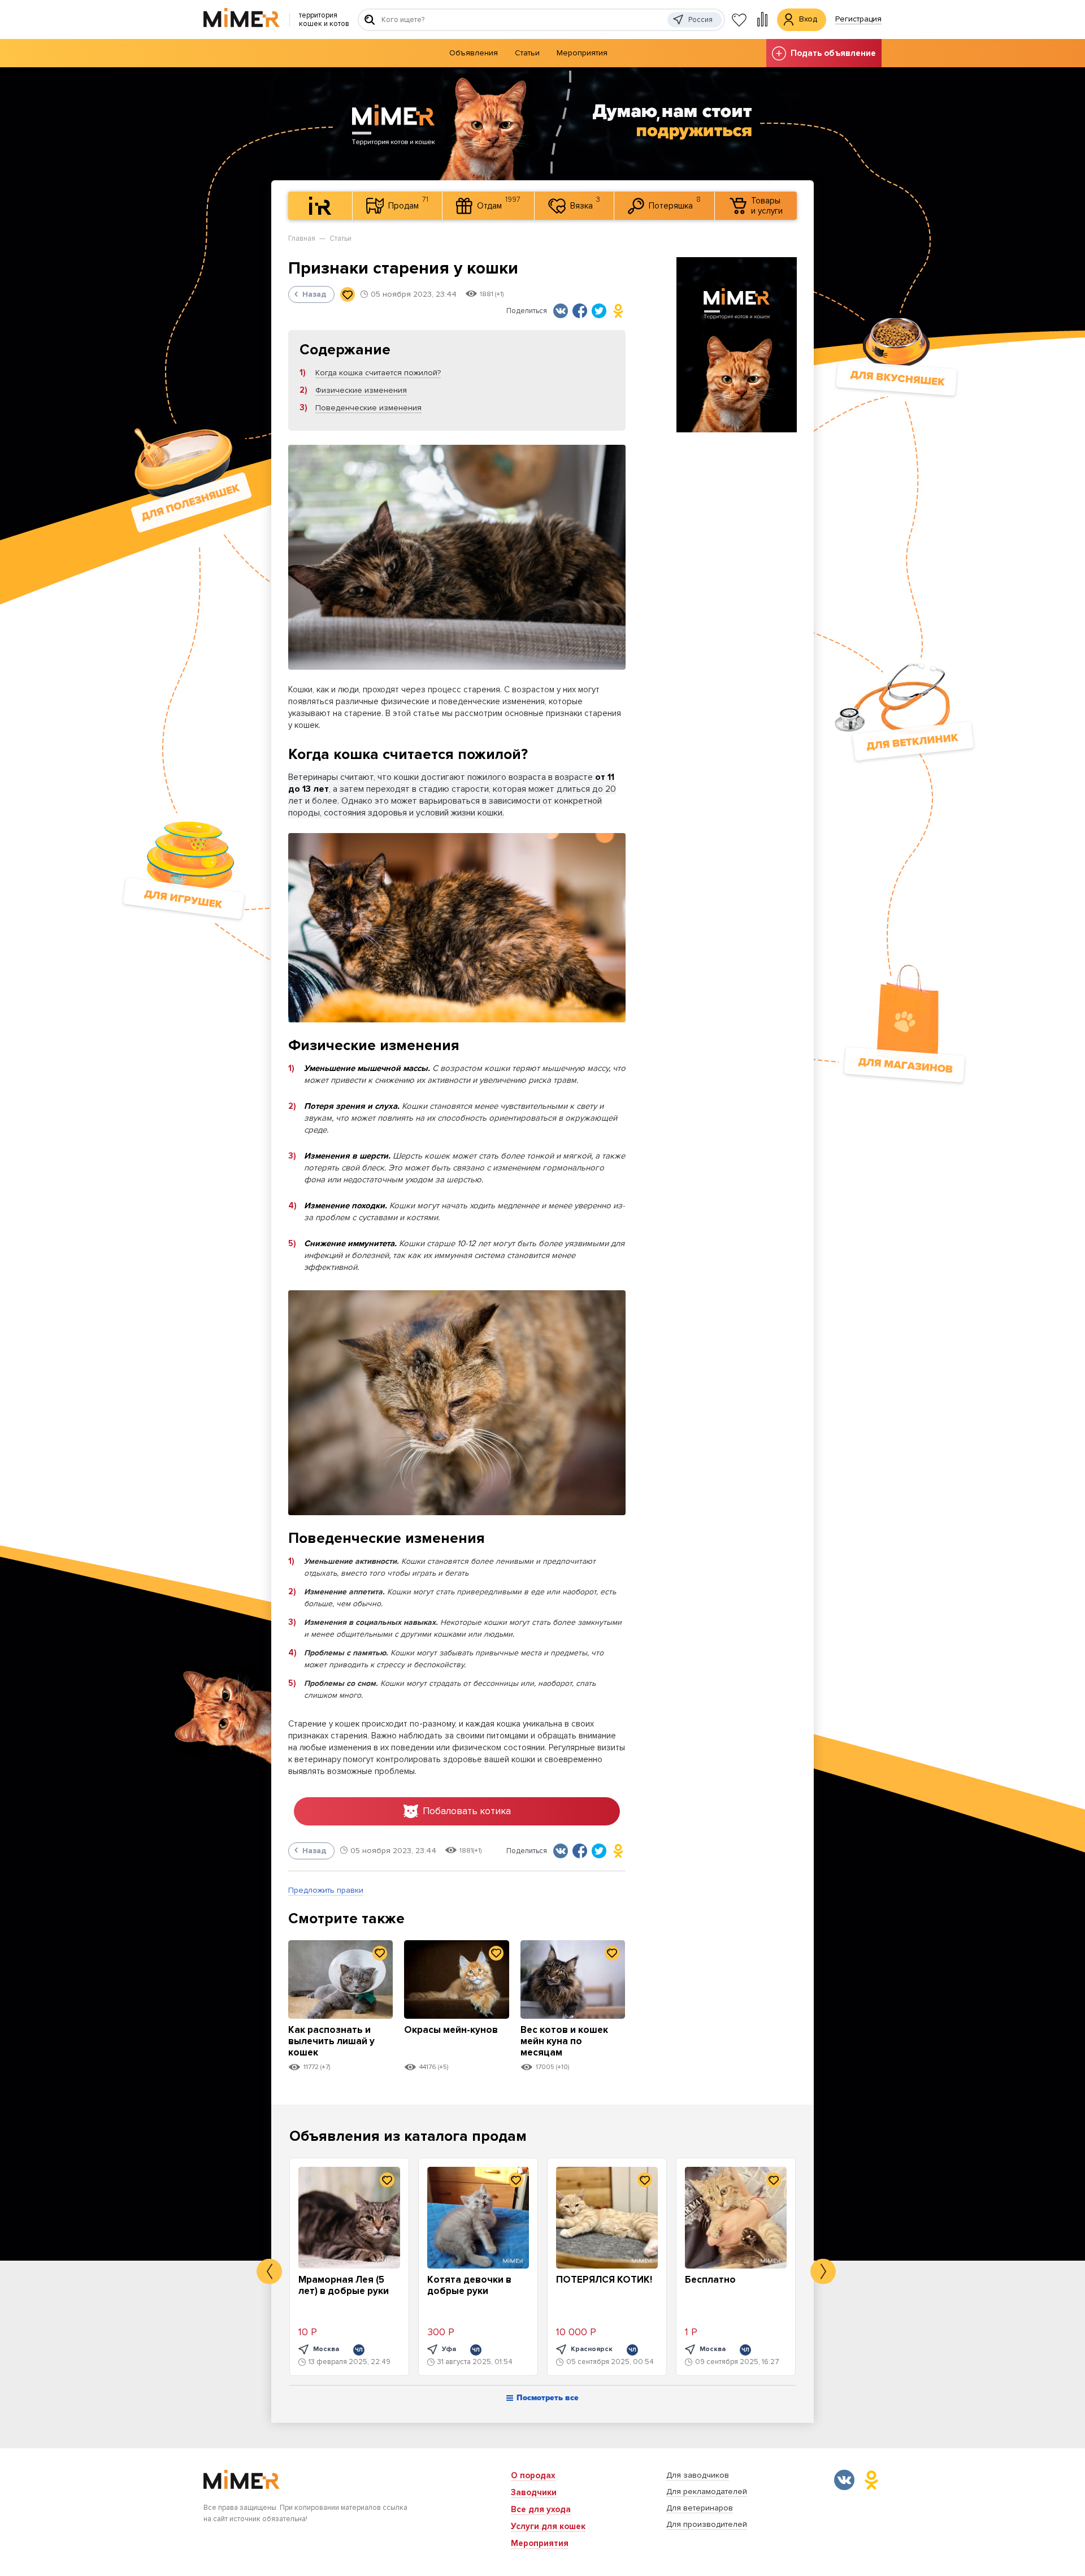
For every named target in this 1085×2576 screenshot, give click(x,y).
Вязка (585, 203)
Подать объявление (833, 53)
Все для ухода (541, 2509)
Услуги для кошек (548, 2526)
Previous (269, 2272)
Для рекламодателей (707, 2492)
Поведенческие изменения (368, 408)
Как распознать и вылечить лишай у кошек (331, 2041)
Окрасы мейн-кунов (451, 2030)
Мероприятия (582, 53)
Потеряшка (675, 203)
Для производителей (707, 2524)
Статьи (527, 53)
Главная (302, 238)
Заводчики (534, 2492)
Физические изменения (361, 390)
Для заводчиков (698, 2475)
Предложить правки (326, 1890)
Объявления (474, 53)
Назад (314, 294)
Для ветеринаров (700, 2508)
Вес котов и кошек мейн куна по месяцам (564, 2041)
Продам (408, 203)
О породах (533, 2475)
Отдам (499, 203)
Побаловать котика (467, 1811)
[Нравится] (348, 294)
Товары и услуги (767, 206)
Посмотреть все (548, 2398)
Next (823, 2272)
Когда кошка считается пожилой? (378, 373)
